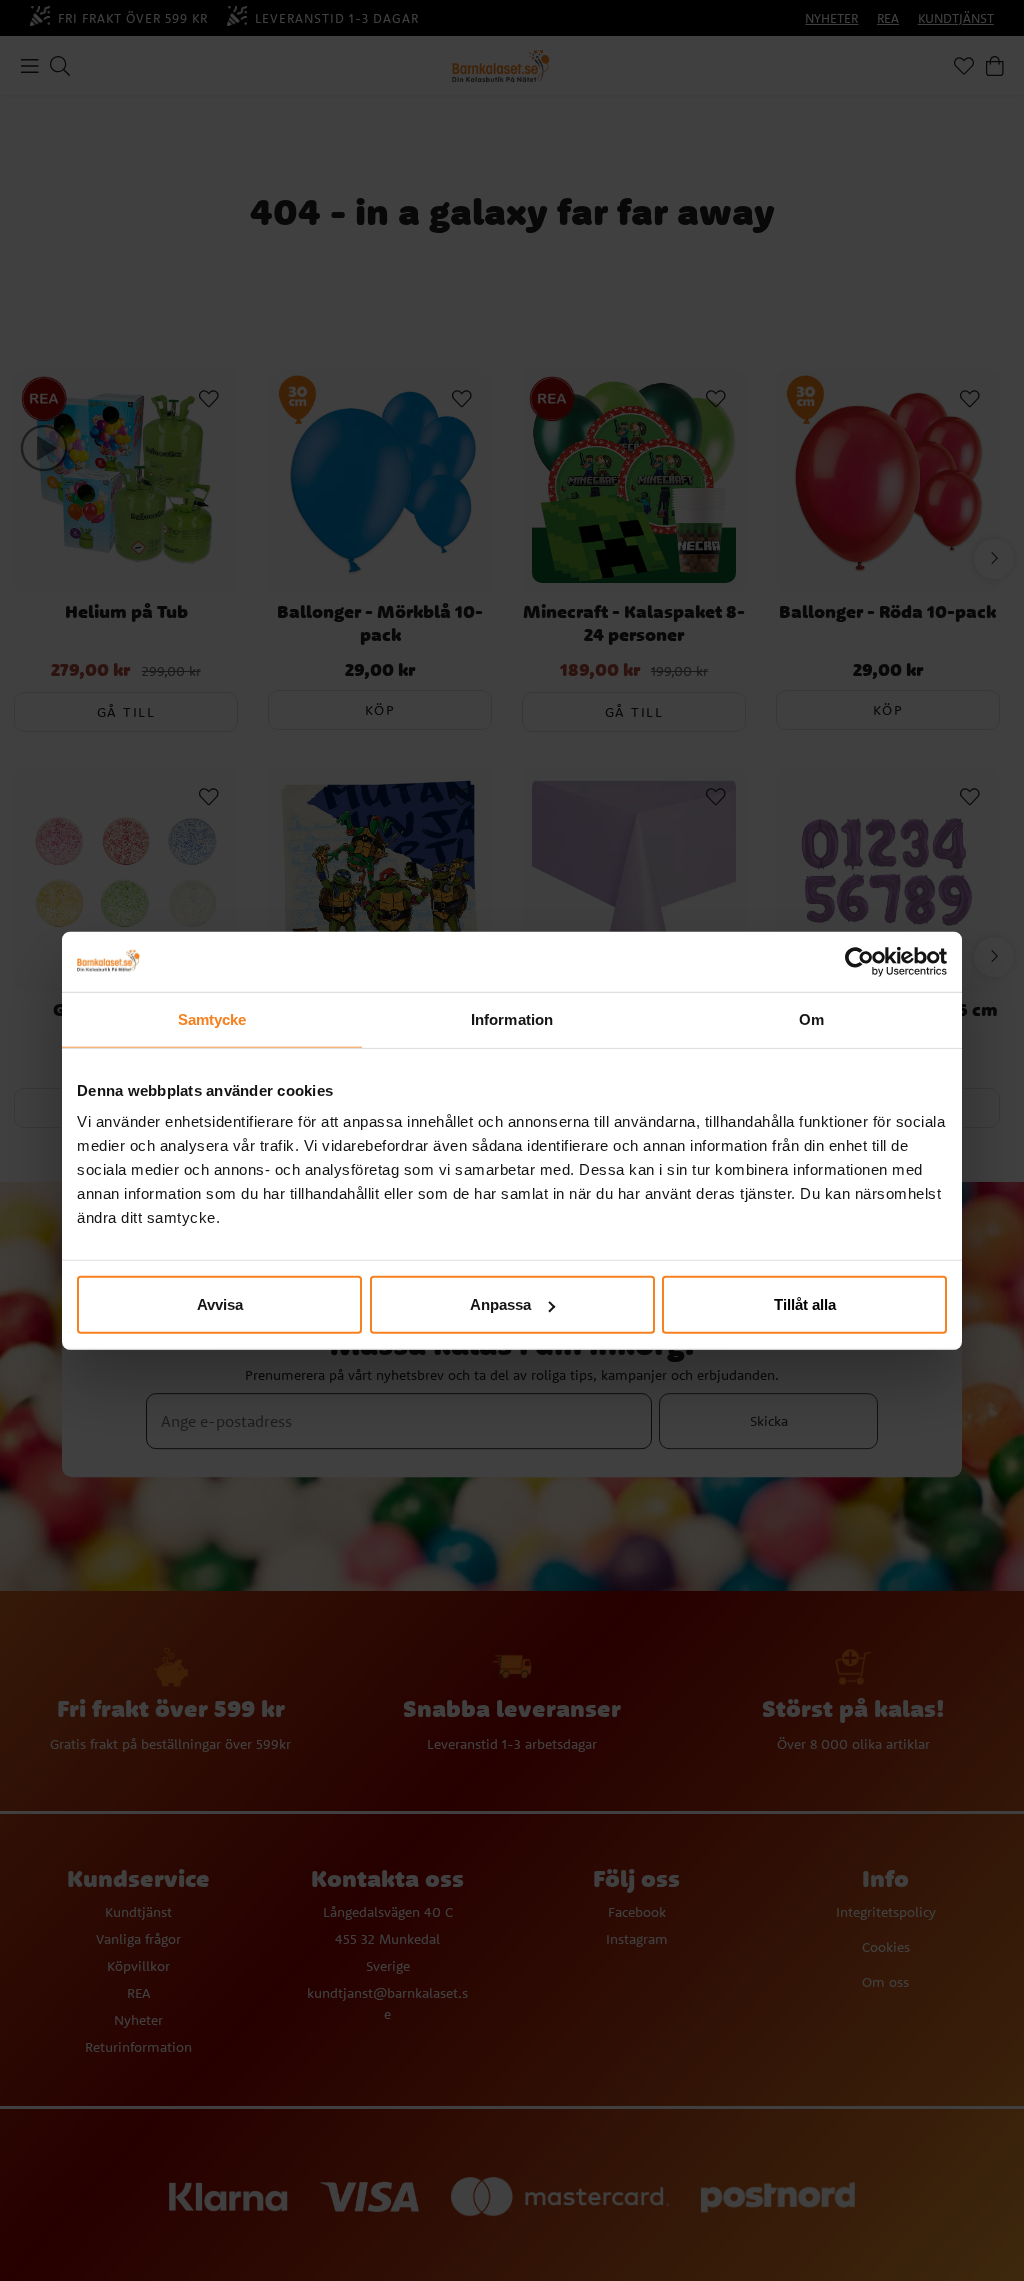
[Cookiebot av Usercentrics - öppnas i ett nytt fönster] (859, 961)
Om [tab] (811, 1018)
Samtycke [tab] (212, 1018)
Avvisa (220, 1304)
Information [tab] (512, 1018)
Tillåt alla (805, 1304)
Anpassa (500, 1304)
